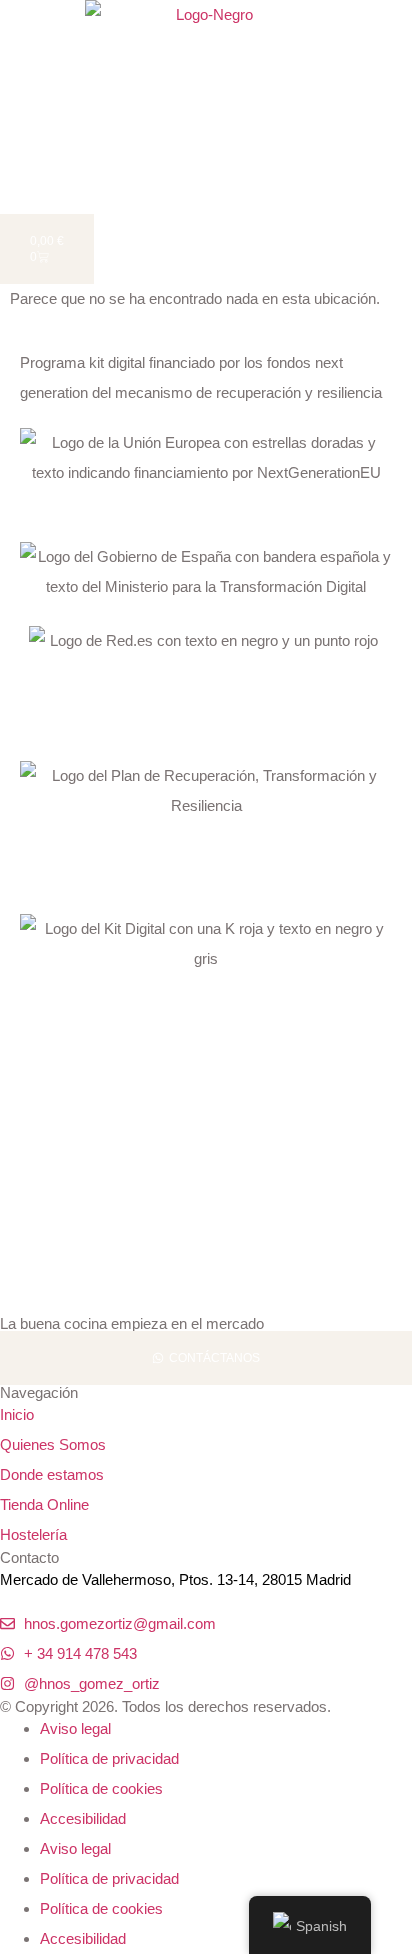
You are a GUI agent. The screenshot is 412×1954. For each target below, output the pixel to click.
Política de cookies (101, 1788)
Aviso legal (75, 1728)
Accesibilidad (83, 1818)
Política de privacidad (109, 1758)
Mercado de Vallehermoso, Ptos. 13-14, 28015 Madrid (175, 1579)
